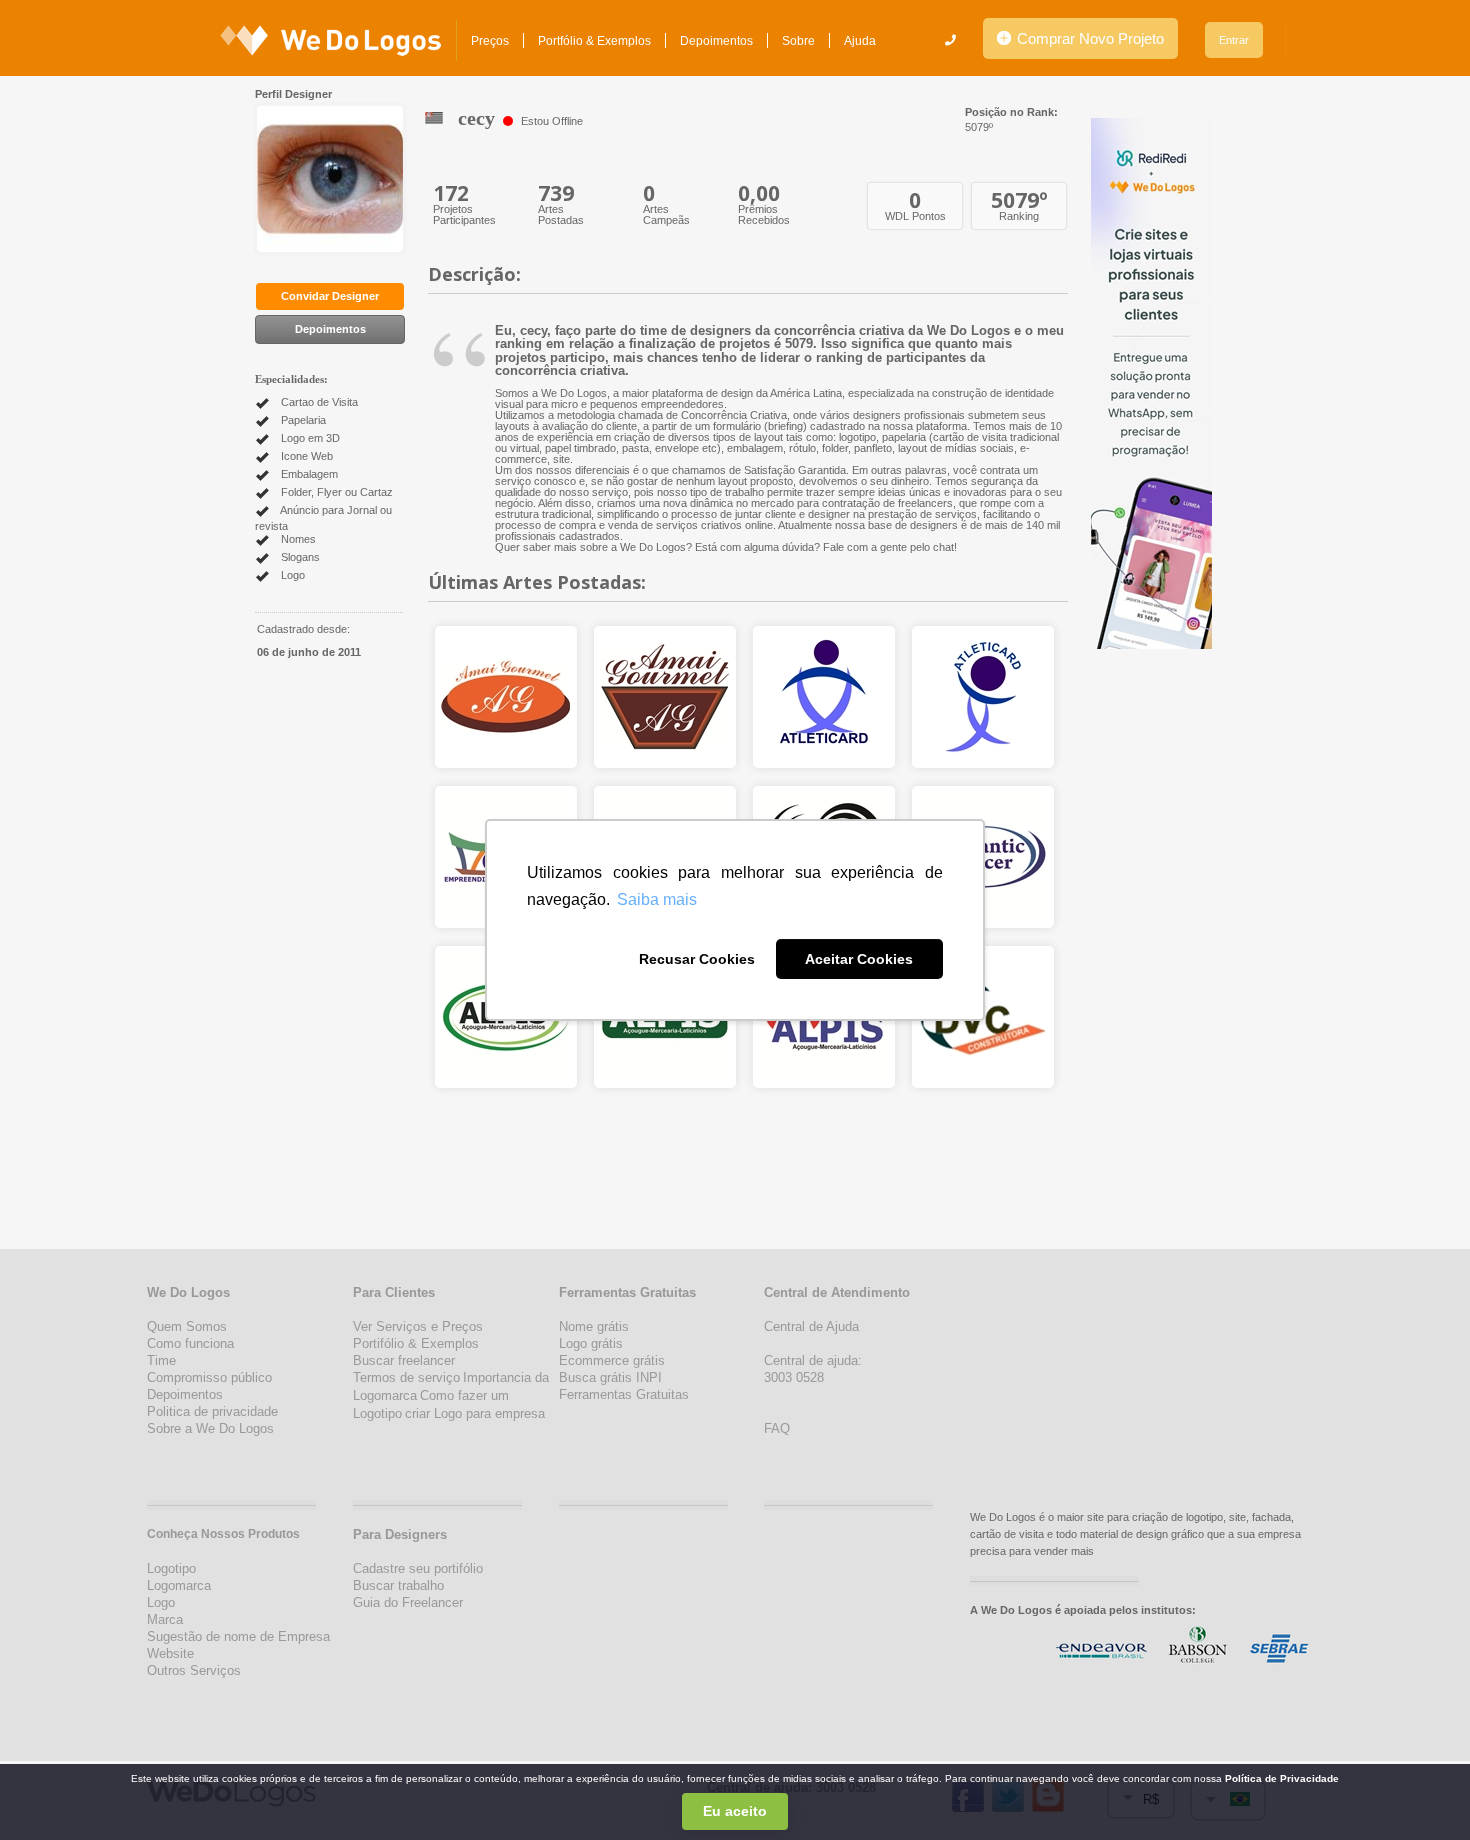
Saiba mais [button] (657, 899)
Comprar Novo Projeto (1088, 38)
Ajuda (860, 41)
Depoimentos (716, 41)
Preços (490, 41)
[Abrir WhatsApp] (50, 1789)
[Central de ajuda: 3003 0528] (950, 40)
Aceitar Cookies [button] (859, 959)
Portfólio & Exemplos (594, 41)
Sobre (798, 41)
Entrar (1234, 40)
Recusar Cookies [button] (697, 959)
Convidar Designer (330, 296)
